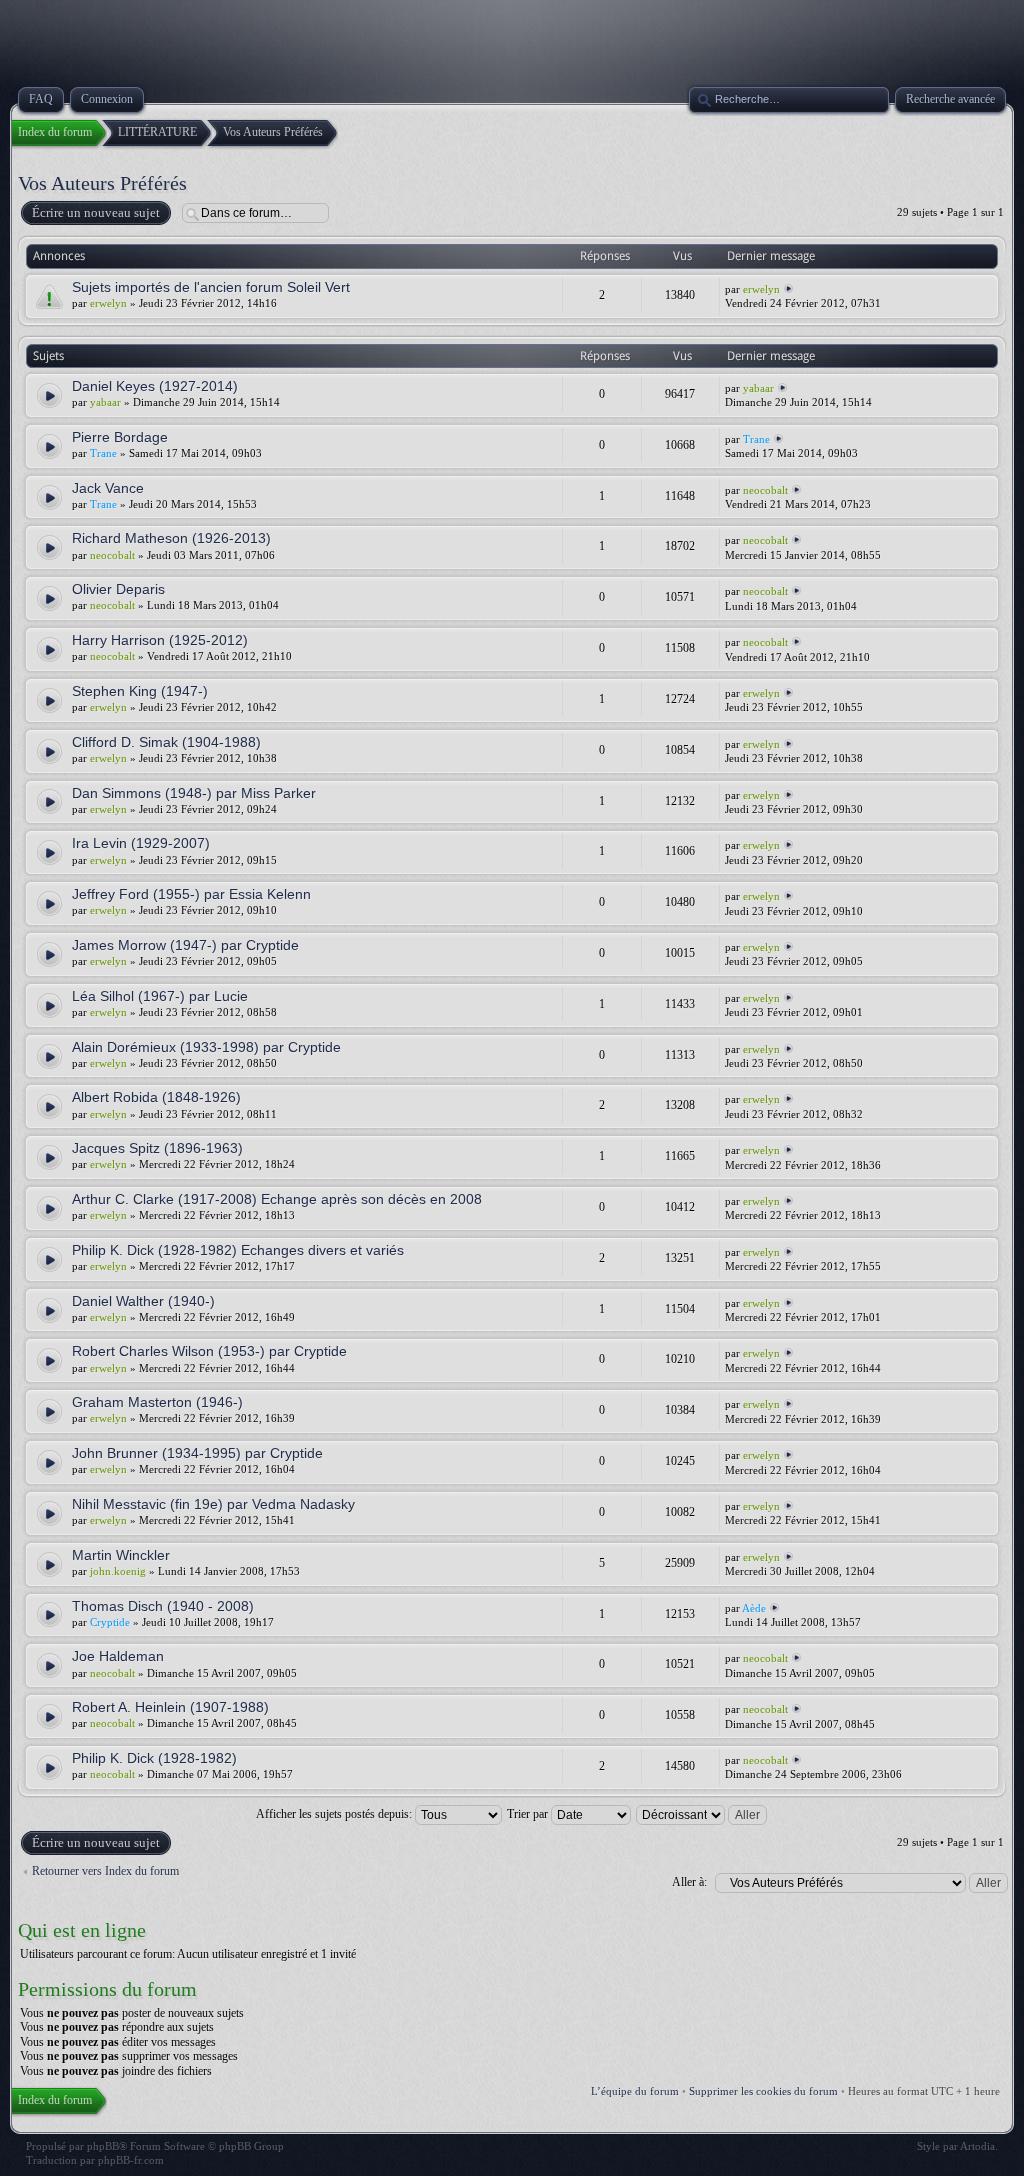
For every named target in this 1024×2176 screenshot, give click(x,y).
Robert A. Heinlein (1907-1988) (170, 1707)
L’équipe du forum (635, 2091)
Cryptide (110, 1622)
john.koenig (118, 1571)
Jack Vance (108, 488)
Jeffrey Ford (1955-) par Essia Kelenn (191, 894)
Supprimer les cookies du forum (763, 2091)
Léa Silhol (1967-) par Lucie (160, 996)
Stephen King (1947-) (140, 691)
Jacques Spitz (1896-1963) (157, 1148)
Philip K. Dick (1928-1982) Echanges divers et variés (238, 1250)
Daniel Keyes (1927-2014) (155, 386)
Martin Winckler (121, 1555)
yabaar (105, 402)
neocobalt (765, 490)
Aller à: (689, 1882)
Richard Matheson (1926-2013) (171, 538)
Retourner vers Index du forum (105, 1871)
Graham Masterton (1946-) (157, 1402)
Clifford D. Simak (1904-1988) (166, 742)
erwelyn (108, 303)
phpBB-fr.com (131, 2160)
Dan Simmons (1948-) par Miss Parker (194, 793)
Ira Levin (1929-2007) (141, 843)
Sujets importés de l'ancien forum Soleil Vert (211, 287)
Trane (103, 453)
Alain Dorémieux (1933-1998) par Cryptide (206, 1047)
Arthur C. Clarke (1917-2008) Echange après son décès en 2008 (277, 1199)
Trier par (529, 1814)
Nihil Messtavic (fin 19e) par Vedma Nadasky (213, 1504)
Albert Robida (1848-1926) (156, 1097)
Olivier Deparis (118, 589)
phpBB (103, 2146)
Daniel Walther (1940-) (143, 1301)
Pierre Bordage (120, 437)
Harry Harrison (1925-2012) (160, 640)
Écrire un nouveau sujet (96, 212)
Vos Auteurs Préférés (102, 183)
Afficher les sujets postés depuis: (335, 1814)
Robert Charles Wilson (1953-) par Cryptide (209, 1351)
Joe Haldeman (118, 1656)
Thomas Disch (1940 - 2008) (163, 1606)
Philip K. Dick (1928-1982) (154, 1758)
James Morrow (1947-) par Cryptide (185, 945)
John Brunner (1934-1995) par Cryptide (197, 1453)
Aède (754, 1608)
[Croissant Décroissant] (702, 1814)
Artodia (977, 2146)
